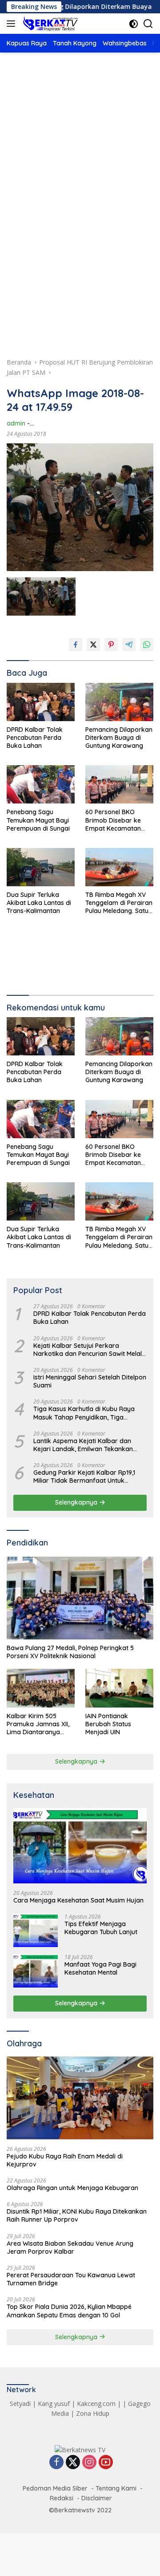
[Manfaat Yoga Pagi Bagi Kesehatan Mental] (36, 1971)
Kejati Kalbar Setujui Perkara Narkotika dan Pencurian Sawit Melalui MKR (90, 1350)
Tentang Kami (116, 2488)
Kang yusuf (54, 2404)
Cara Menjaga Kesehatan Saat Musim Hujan (78, 1900)
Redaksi (62, 2498)
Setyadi (20, 2404)
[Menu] (13, 24)
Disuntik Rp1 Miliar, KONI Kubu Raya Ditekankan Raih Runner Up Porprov (77, 2215)
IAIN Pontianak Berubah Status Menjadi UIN (108, 1724)
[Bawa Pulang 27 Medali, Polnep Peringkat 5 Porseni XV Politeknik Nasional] (80, 1598)
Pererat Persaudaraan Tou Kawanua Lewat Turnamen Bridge (71, 2279)
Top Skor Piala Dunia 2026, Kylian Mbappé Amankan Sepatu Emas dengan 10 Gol (69, 2311)
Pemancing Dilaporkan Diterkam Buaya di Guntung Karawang (119, 738)
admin (16, 423)
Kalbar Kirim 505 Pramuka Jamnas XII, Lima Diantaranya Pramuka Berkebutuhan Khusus (39, 1724)
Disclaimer (97, 2498)
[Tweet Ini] (93, 645)
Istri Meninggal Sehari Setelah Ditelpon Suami (90, 1381)
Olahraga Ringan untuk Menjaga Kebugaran (72, 2188)
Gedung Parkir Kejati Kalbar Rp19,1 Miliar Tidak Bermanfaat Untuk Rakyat (84, 1477)
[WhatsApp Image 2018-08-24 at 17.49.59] (41, 597)
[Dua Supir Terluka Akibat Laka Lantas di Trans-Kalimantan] (41, 867)
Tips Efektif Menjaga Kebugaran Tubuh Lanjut (101, 1928)
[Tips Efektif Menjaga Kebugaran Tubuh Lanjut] (36, 1930)
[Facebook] (56, 2463)
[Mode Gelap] (134, 24)
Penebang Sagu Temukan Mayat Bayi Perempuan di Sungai (38, 820)
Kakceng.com (96, 2404)
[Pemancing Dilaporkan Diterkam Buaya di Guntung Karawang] (119, 702)
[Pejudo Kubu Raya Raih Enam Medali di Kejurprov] (80, 2098)
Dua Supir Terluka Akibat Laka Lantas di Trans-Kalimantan (39, 903)
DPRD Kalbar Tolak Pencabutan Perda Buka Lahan (35, 738)
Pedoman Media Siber (55, 2488)
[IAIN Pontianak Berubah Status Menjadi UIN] (119, 1688)
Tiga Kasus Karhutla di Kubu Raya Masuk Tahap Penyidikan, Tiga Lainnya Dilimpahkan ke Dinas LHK (84, 1413)
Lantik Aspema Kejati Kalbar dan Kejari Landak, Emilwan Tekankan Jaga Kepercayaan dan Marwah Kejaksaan (83, 1445)
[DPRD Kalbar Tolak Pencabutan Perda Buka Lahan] (41, 702)
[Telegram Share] (129, 645)
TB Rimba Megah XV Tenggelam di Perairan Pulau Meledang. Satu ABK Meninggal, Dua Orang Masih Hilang (119, 903)
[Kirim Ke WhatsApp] (147, 645)
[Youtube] (106, 2463)
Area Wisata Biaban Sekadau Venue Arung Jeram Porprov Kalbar (70, 2247)
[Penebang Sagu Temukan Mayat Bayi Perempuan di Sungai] (41, 784)
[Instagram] (89, 2463)
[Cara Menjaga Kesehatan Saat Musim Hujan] (80, 1846)
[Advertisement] (80, 153)
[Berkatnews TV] (49, 24)
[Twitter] (73, 2463)
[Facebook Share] (76, 645)
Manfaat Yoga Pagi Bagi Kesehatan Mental (100, 1968)
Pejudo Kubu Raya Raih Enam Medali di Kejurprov (65, 2160)
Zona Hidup (93, 2413)
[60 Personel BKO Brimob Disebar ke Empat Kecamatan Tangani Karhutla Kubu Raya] (119, 784)
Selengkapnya (77, 1502)
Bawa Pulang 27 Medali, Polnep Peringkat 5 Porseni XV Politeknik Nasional (70, 1652)
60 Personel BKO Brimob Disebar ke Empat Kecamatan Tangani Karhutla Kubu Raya (119, 820)
